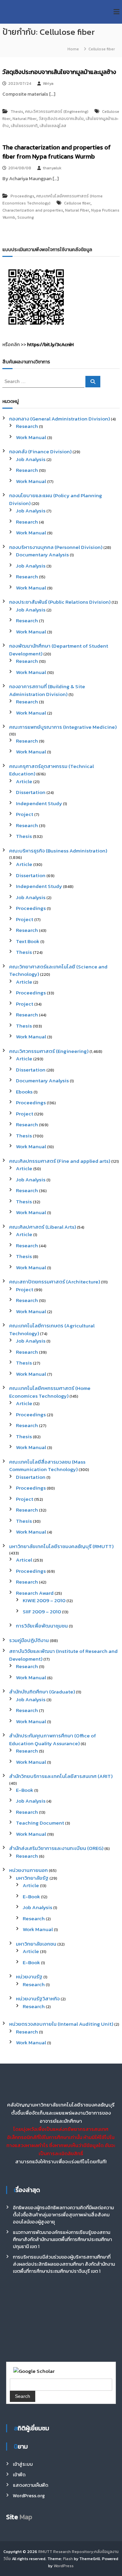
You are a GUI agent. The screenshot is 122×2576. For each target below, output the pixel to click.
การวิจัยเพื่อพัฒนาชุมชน (42, 1626)
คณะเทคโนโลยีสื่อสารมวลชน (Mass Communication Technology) (47, 1466)
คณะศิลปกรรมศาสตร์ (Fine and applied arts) (60, 1161)
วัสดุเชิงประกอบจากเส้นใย (61, 119)
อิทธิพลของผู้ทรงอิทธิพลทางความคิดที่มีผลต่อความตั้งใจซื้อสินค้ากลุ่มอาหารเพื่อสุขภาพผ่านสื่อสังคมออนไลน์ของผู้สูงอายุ (63, 2215)
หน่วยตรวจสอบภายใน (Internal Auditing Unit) (61, 2024)
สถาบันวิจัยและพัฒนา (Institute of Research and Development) (63, 1655)
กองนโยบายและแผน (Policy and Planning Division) (56, 499)
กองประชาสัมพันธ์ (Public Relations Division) (60, 602)
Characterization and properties (33, 210)
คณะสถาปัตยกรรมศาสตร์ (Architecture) (55, 1282)
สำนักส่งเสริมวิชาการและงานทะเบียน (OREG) (56, 1848)
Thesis (17, 112)
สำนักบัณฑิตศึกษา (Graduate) (42, 1692)
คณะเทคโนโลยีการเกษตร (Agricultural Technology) (52, 1329)
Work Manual (31, 437)
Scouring (26, 217)
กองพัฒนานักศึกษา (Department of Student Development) (59, 650)
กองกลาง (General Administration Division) (59, 419)
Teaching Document (40, 1823)
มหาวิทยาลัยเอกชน (36, 1944)
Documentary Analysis (42, 555)
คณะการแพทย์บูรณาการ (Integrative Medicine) (63, 727)
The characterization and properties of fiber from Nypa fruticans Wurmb (57, 152)
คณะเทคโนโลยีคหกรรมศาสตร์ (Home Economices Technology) (50, 1392)
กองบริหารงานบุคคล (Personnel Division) (56, 547)
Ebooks (24, 1092)
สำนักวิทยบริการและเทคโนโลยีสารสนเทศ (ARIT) (61, 1776)
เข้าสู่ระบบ (23, 2464)
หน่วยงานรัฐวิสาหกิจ (38, 1999)
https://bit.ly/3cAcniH (50, 345)
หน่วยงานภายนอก (28, 1870)
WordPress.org (29, 2496)
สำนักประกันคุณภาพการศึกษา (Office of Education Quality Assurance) (53, 1739)
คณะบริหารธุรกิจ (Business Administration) (58, 851)
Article (24, 781)
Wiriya (48, 83)
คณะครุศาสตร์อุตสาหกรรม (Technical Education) (52, 770)
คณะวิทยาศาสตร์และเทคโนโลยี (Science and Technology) (58, 970)
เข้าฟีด (19, 2475)
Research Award (35, 1593)
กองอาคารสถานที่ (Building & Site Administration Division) (47, 690)
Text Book (28, 941)
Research (27, 426)
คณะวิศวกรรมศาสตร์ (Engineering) (57, 112)
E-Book (25, 1790)
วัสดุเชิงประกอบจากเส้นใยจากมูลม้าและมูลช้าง (59, 72)
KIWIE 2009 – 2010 (44, 1600)
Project (25, 814)
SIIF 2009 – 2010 (42, 1611)
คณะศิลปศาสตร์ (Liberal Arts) (43, 1227)
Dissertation (31, 792)
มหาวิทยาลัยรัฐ (32, 1878)
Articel (24, 1560)
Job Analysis (31, 459)
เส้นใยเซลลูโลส (53, 126)
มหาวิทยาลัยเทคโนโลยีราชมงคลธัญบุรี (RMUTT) (61, 1546)
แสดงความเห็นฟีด (30, 2485)
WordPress (64, 2566)
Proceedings (22, 196)
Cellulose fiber (77, 203)
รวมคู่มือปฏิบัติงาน (29, 1640)
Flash (68, 2559)
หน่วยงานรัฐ (29, 1977)
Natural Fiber (25, 119)
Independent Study (39, 803)
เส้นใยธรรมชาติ (24, 126)
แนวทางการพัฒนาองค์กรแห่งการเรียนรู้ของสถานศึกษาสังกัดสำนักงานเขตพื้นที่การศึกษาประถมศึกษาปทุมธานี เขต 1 (62, 2240)
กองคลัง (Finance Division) (40, 451)
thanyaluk (52, 168)
